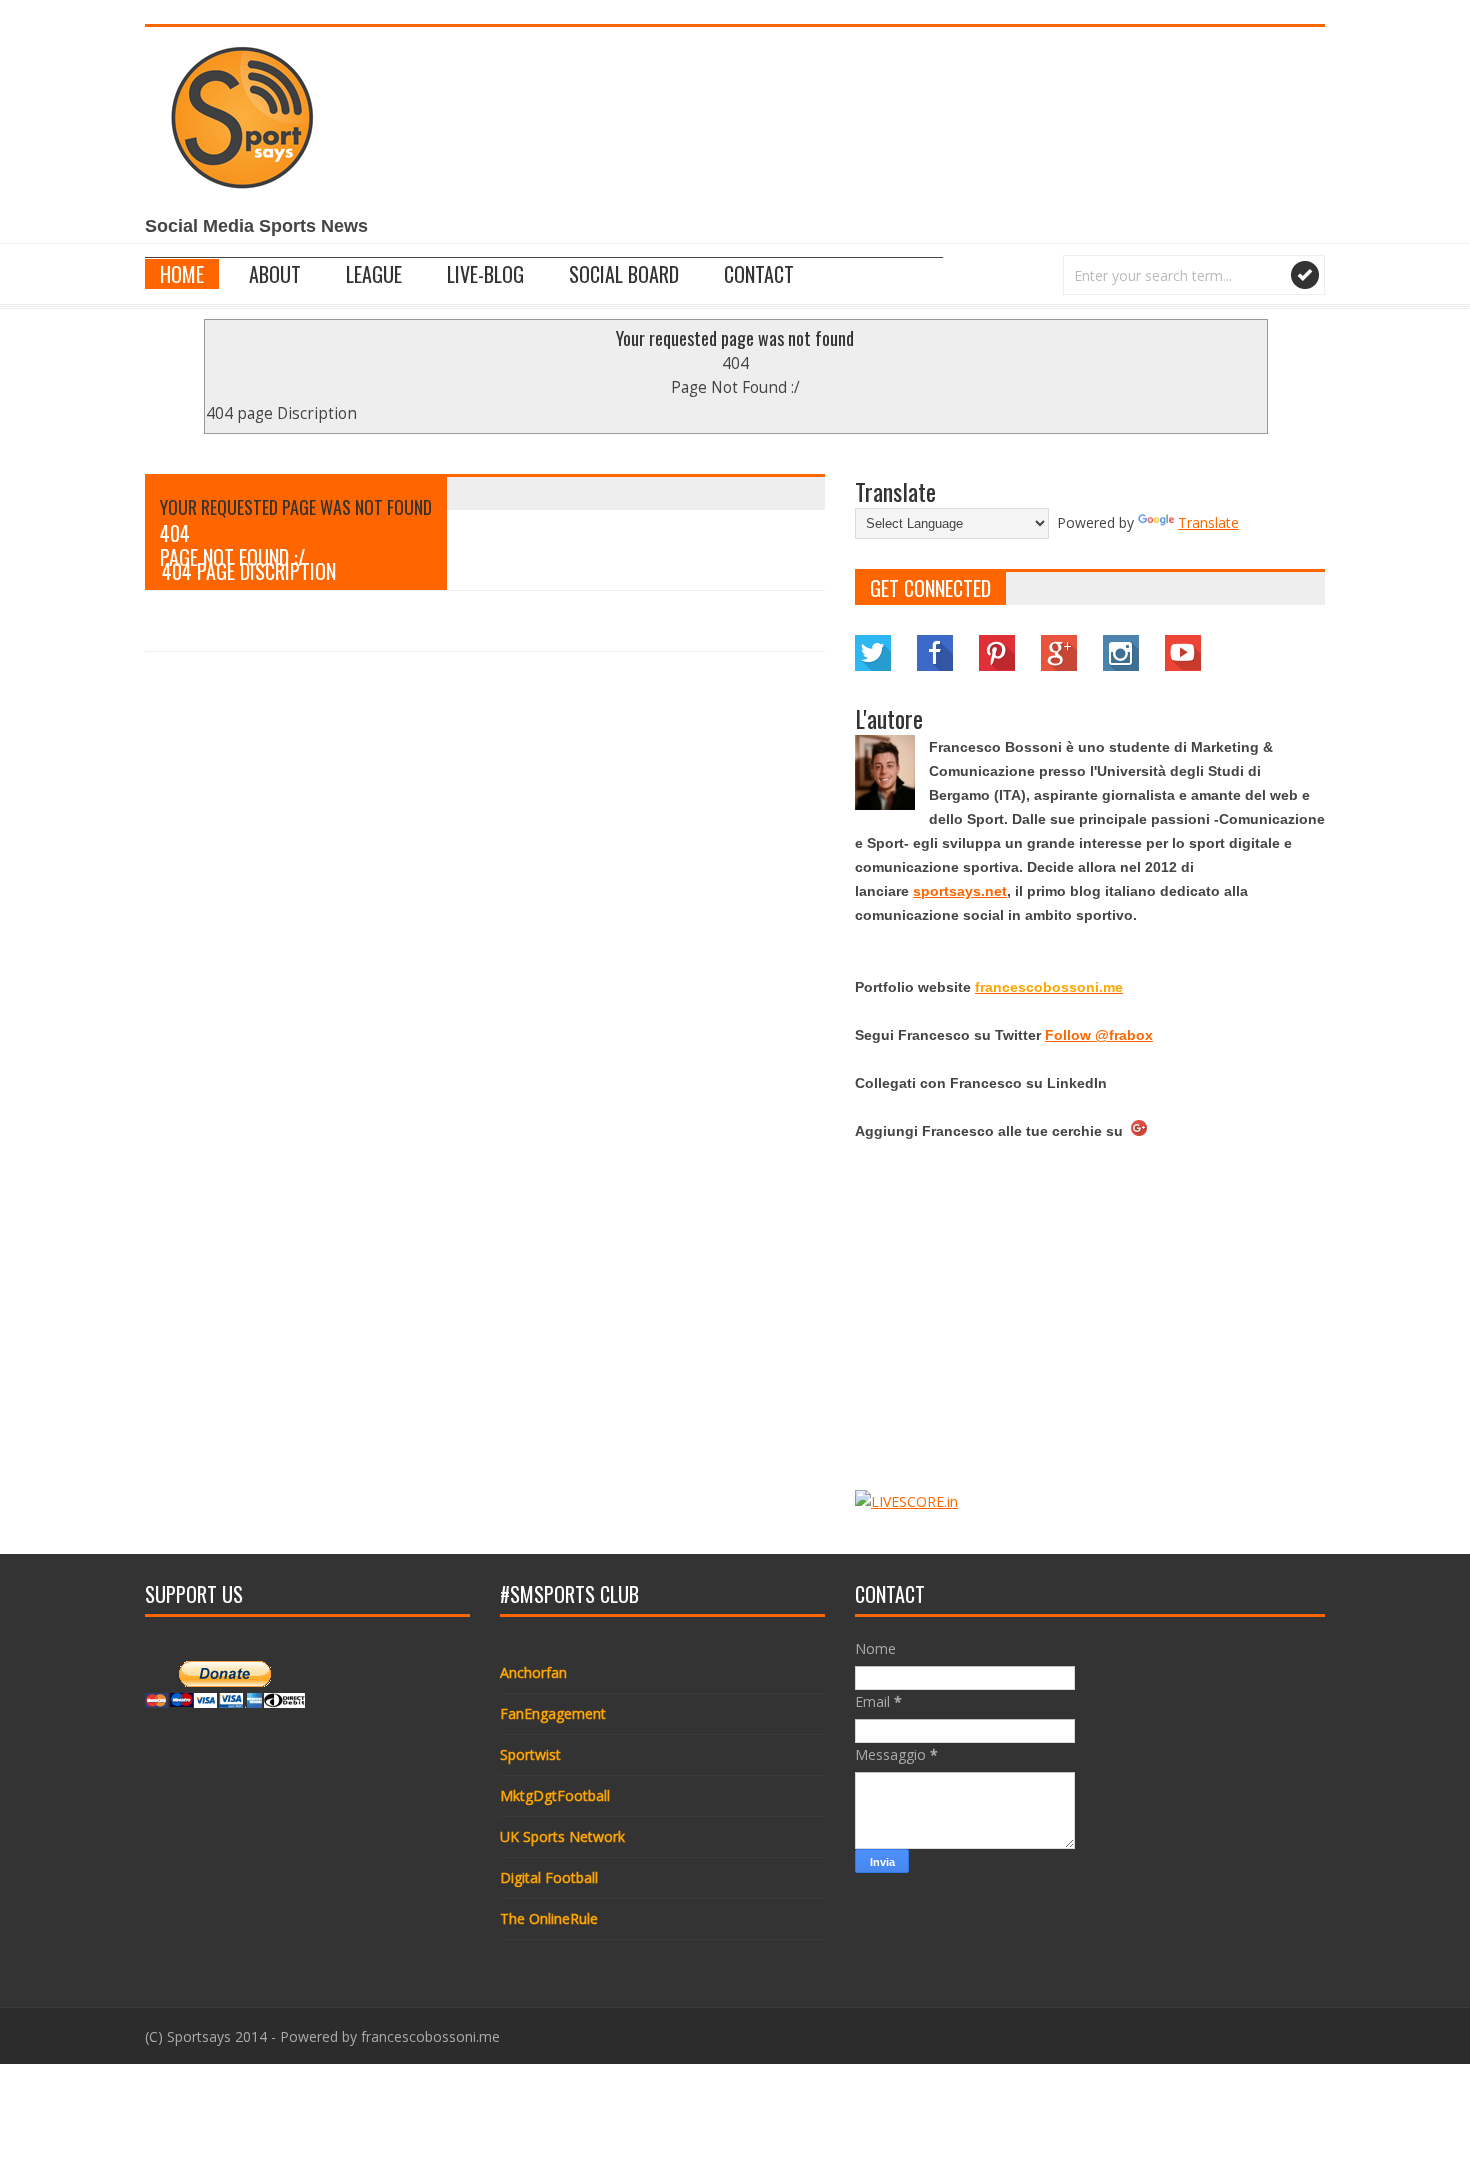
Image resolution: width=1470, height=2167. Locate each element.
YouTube (1183, 653)
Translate (1208, 522)
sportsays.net (960, 891)
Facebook (935, 653)
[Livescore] (906, 1501)
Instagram (1121, 653)
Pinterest (997, 653)
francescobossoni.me (430, 2036)
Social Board (624, 274)
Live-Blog (485, 274)
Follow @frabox (1099, 1035)
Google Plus (1059, 653)
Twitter (873, 653)
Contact (759, 274)
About (275, 274)
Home (182, 274)
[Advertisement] (961, 137)
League (374, 274)
